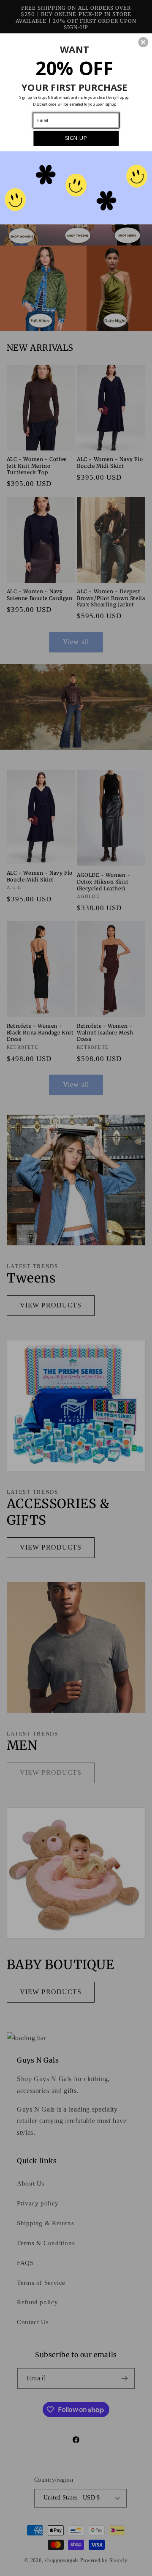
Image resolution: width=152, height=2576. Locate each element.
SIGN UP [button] (76, 138)
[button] (143, 42)
